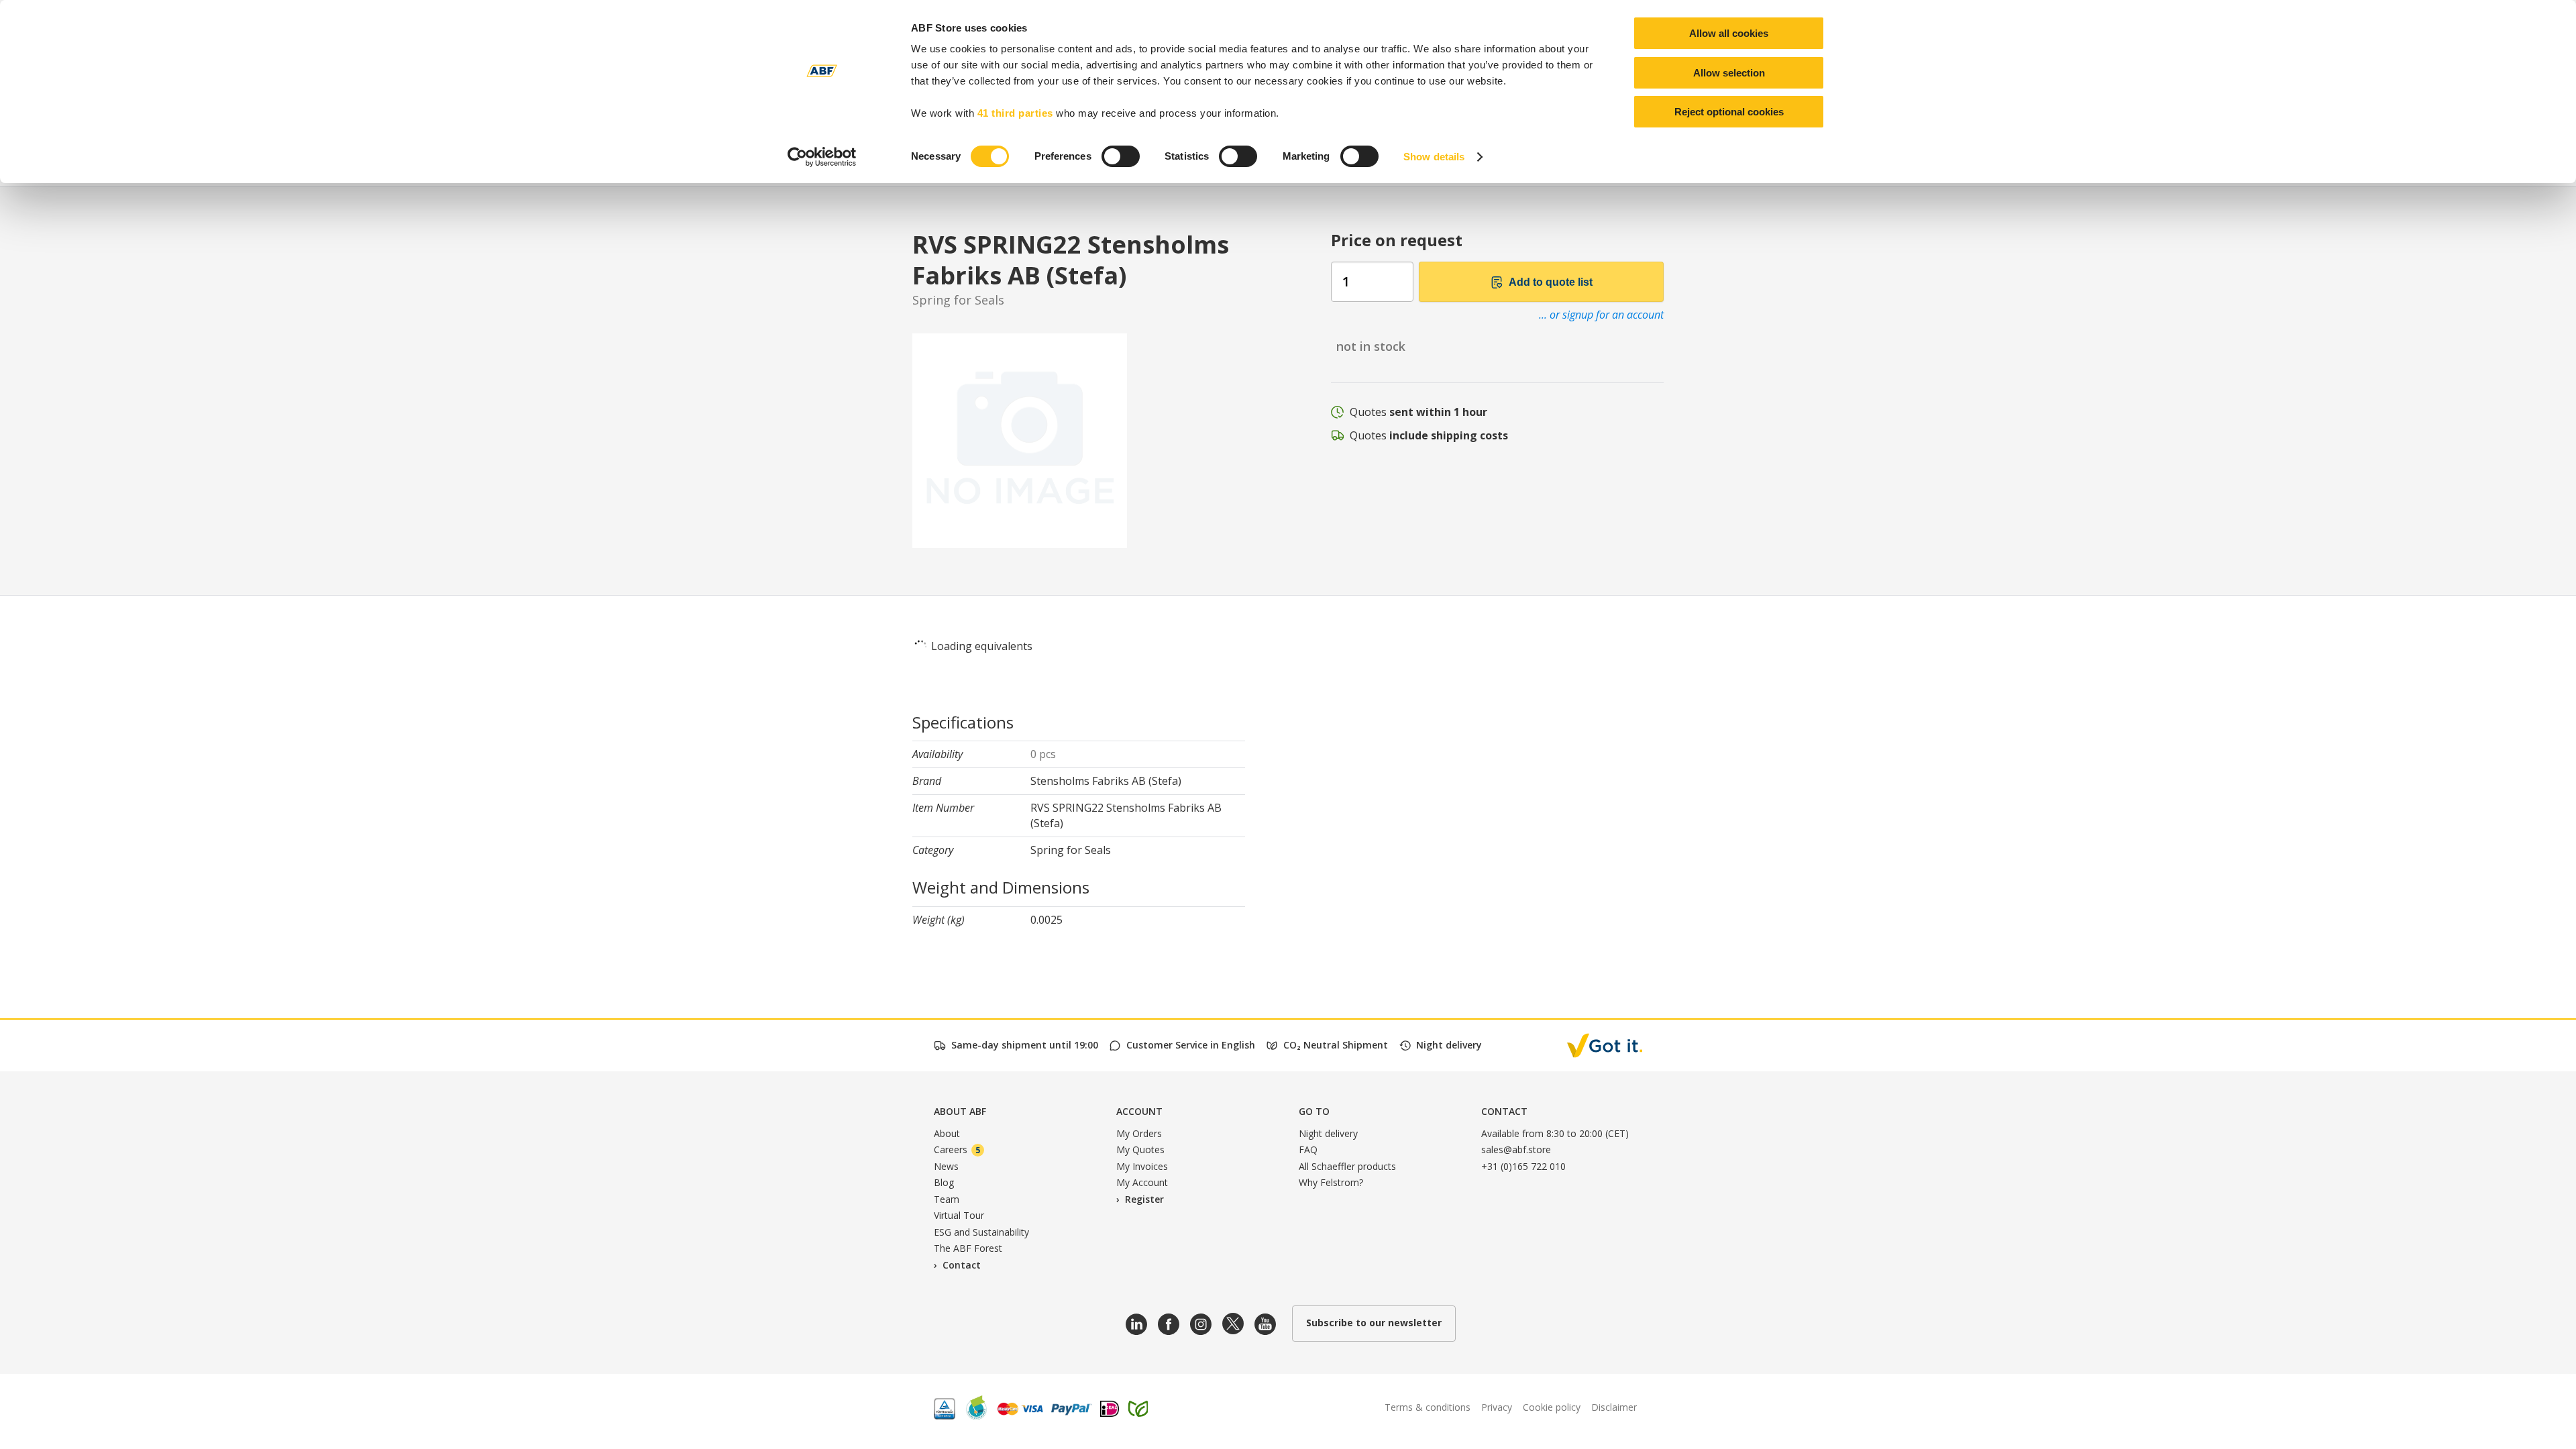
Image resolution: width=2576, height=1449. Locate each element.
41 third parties (1015, 113)
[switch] (1121, 156)
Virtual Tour (959, 1215)
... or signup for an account (1601, 315)
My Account (1142, 1182)
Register (1144, 1199)
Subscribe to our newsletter (1374, 1323)
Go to (1314, 1111)
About (947, 1133)
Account (1139, 1111)
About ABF (960, 1111)
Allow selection (1729, 73)
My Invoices (1142, 1166)
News (946, 1166)
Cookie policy (1552, 1407)
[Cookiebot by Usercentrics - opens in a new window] (822, 157)
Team (947, 1199)
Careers (957, 1149)
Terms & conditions (1428, 1407)
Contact (962, 1265)
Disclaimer (1614, 1407)
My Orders (1139, 1133)
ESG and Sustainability (981, 1232)
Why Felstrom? (1331, 1182)
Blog (944, 1182)
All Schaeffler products (1347, 1166)
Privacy (1497, 1407)
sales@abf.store (1516, 1149)
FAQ (1308, 1149)
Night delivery (1328, 1133)
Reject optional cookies (1729, 112)
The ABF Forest (968, 1248)
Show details (1434, 157)
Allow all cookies (1729, 33)
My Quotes (1140, 1149)
